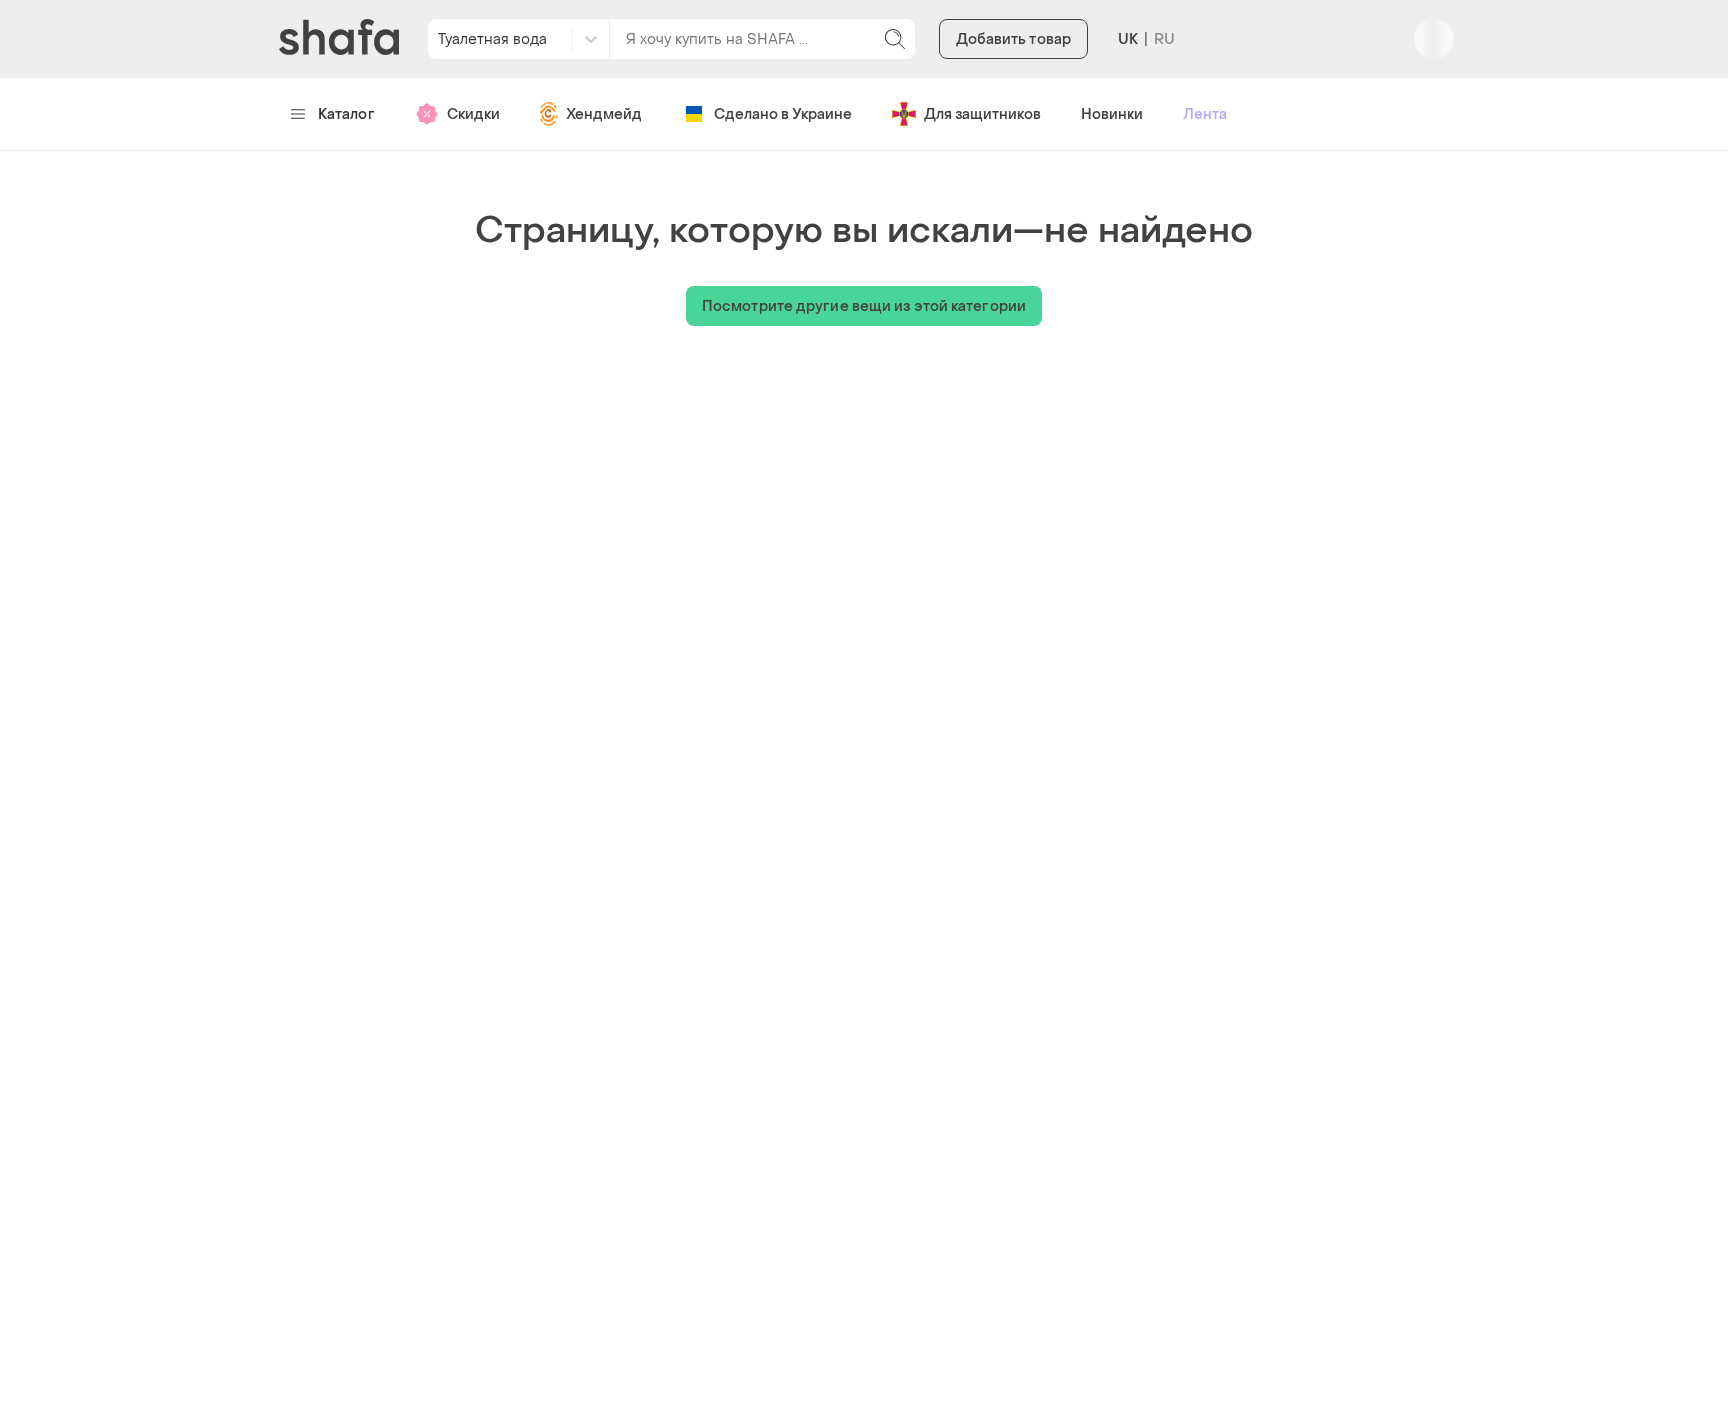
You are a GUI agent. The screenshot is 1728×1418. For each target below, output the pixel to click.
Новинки (1112, 114)
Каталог (346, 114)
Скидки (473, 114)
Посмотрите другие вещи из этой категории (864, 306)
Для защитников (982, 114)
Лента (1205, 114)
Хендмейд (604, 114)
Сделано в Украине (783, 114)
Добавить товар (1013, 39)
